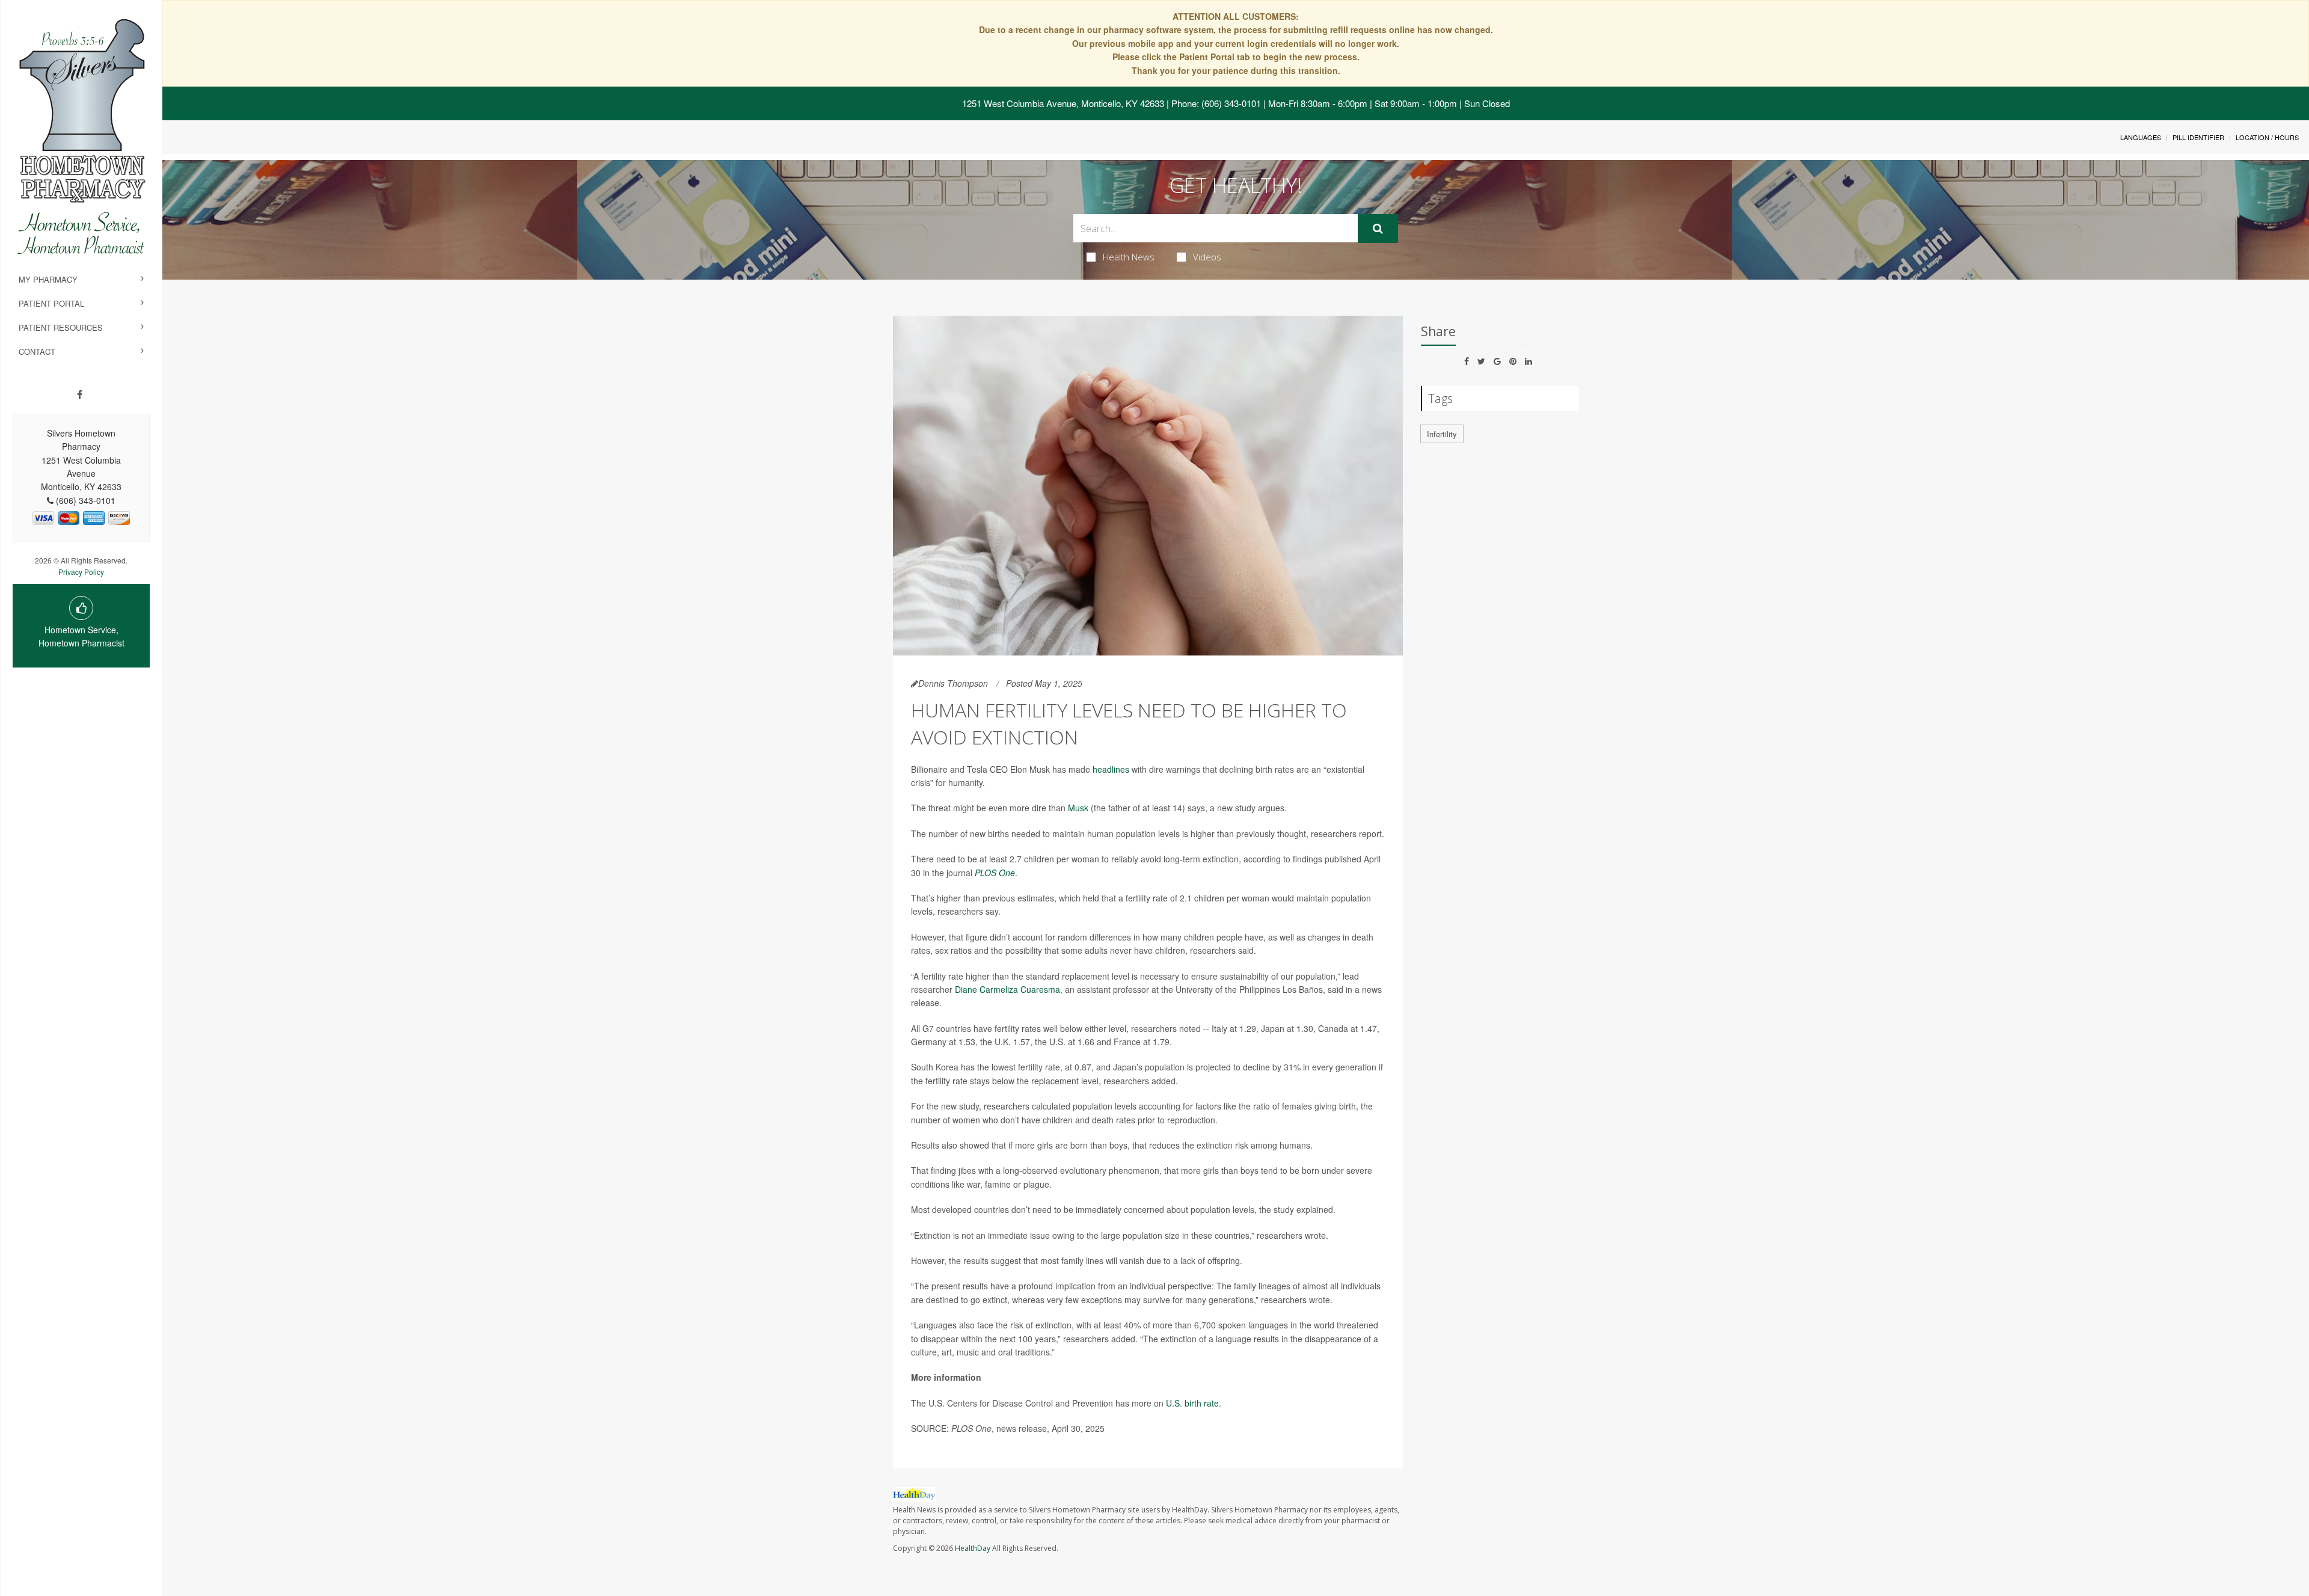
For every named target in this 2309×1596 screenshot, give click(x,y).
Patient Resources (61, 327)
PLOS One (995, 873)
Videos (1207, 257)
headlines (1111, 769)
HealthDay (973, 1548)
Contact (37, 351)
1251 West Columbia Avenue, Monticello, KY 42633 (1063, 103)
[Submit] (1378, 229)
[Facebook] (80, 394)
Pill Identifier (2198, 137)
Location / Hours (2267, 137)
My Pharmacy (48, 279)
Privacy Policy (81, 572)
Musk (1078, 808)
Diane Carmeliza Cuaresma (1007, 989)
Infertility (1442, 434)
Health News (1129, 257)
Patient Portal (51, 303)
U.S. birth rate (1192, 1403)
